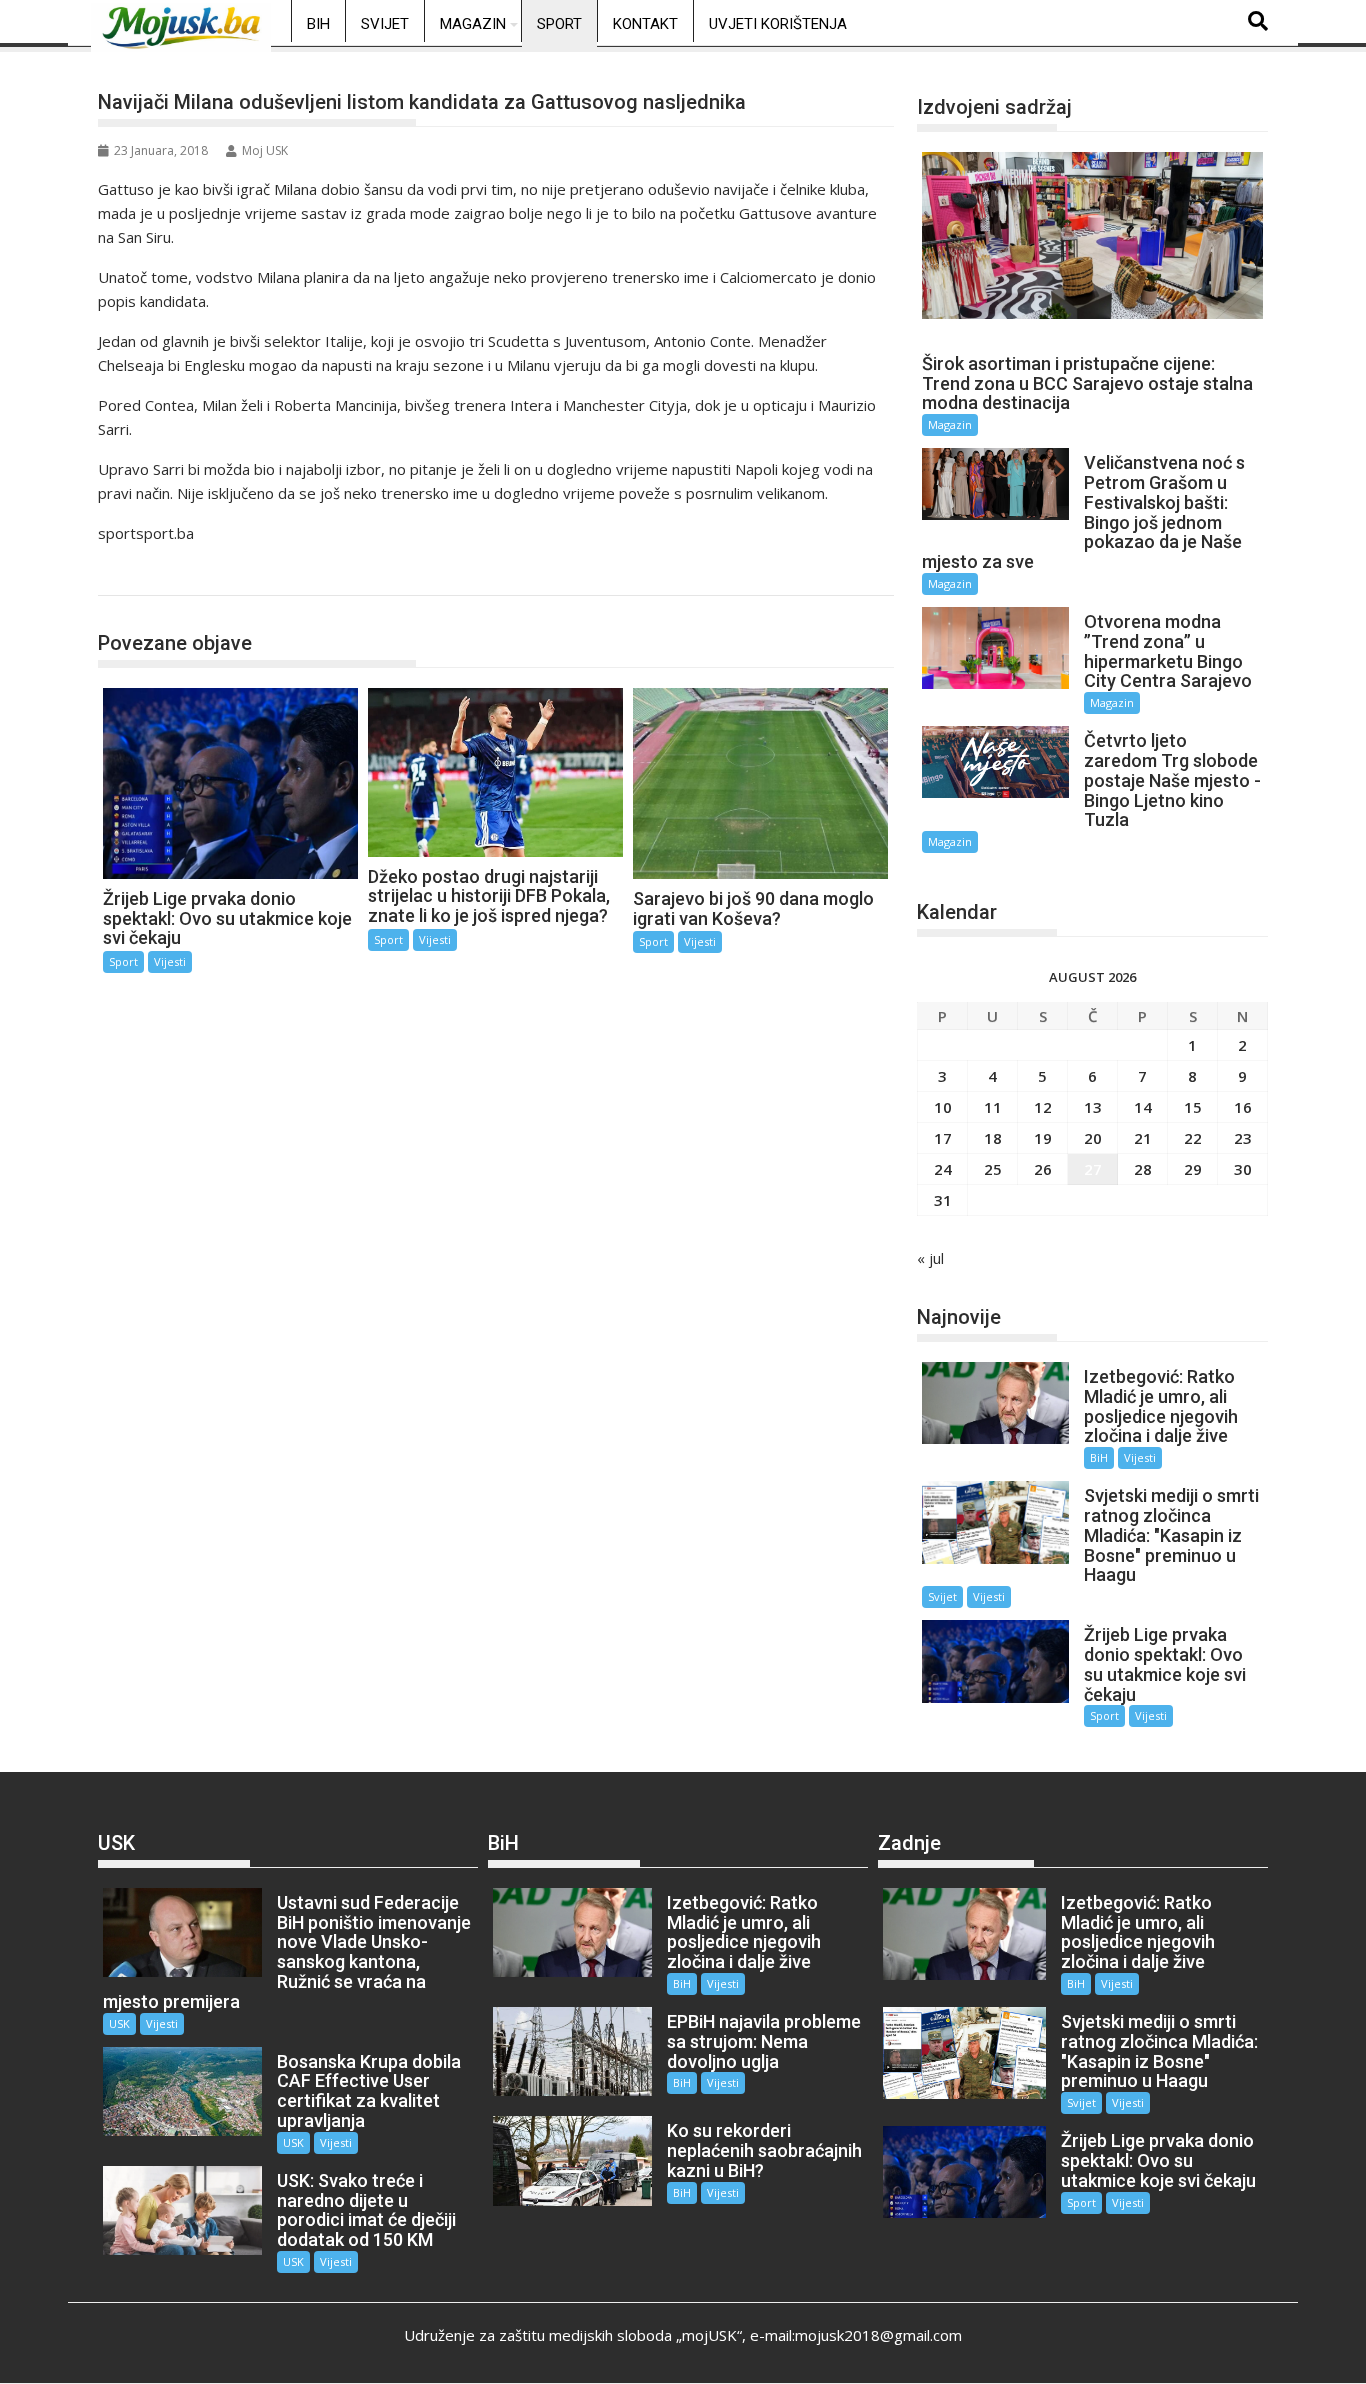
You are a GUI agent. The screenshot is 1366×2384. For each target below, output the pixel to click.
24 (943, 1169)
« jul (930, 1258)
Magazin (473, 24)
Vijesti (170, 961)
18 (993, 1138)
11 (993, 1107)
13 (1093, 1107)
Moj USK (265, 150)
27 (1093, 1169)
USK (119, 2023)
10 (943, 1107)
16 (1243, 1107)
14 (1143, 1107)
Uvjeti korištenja (778, 24)
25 (993, 1169)
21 (1143, 1138)
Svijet (385, 24)
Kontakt (645, 24)
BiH (318, 24)
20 (1093, 1138)
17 (943, 1138)
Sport (559, 24)
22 (1193, 1138)
